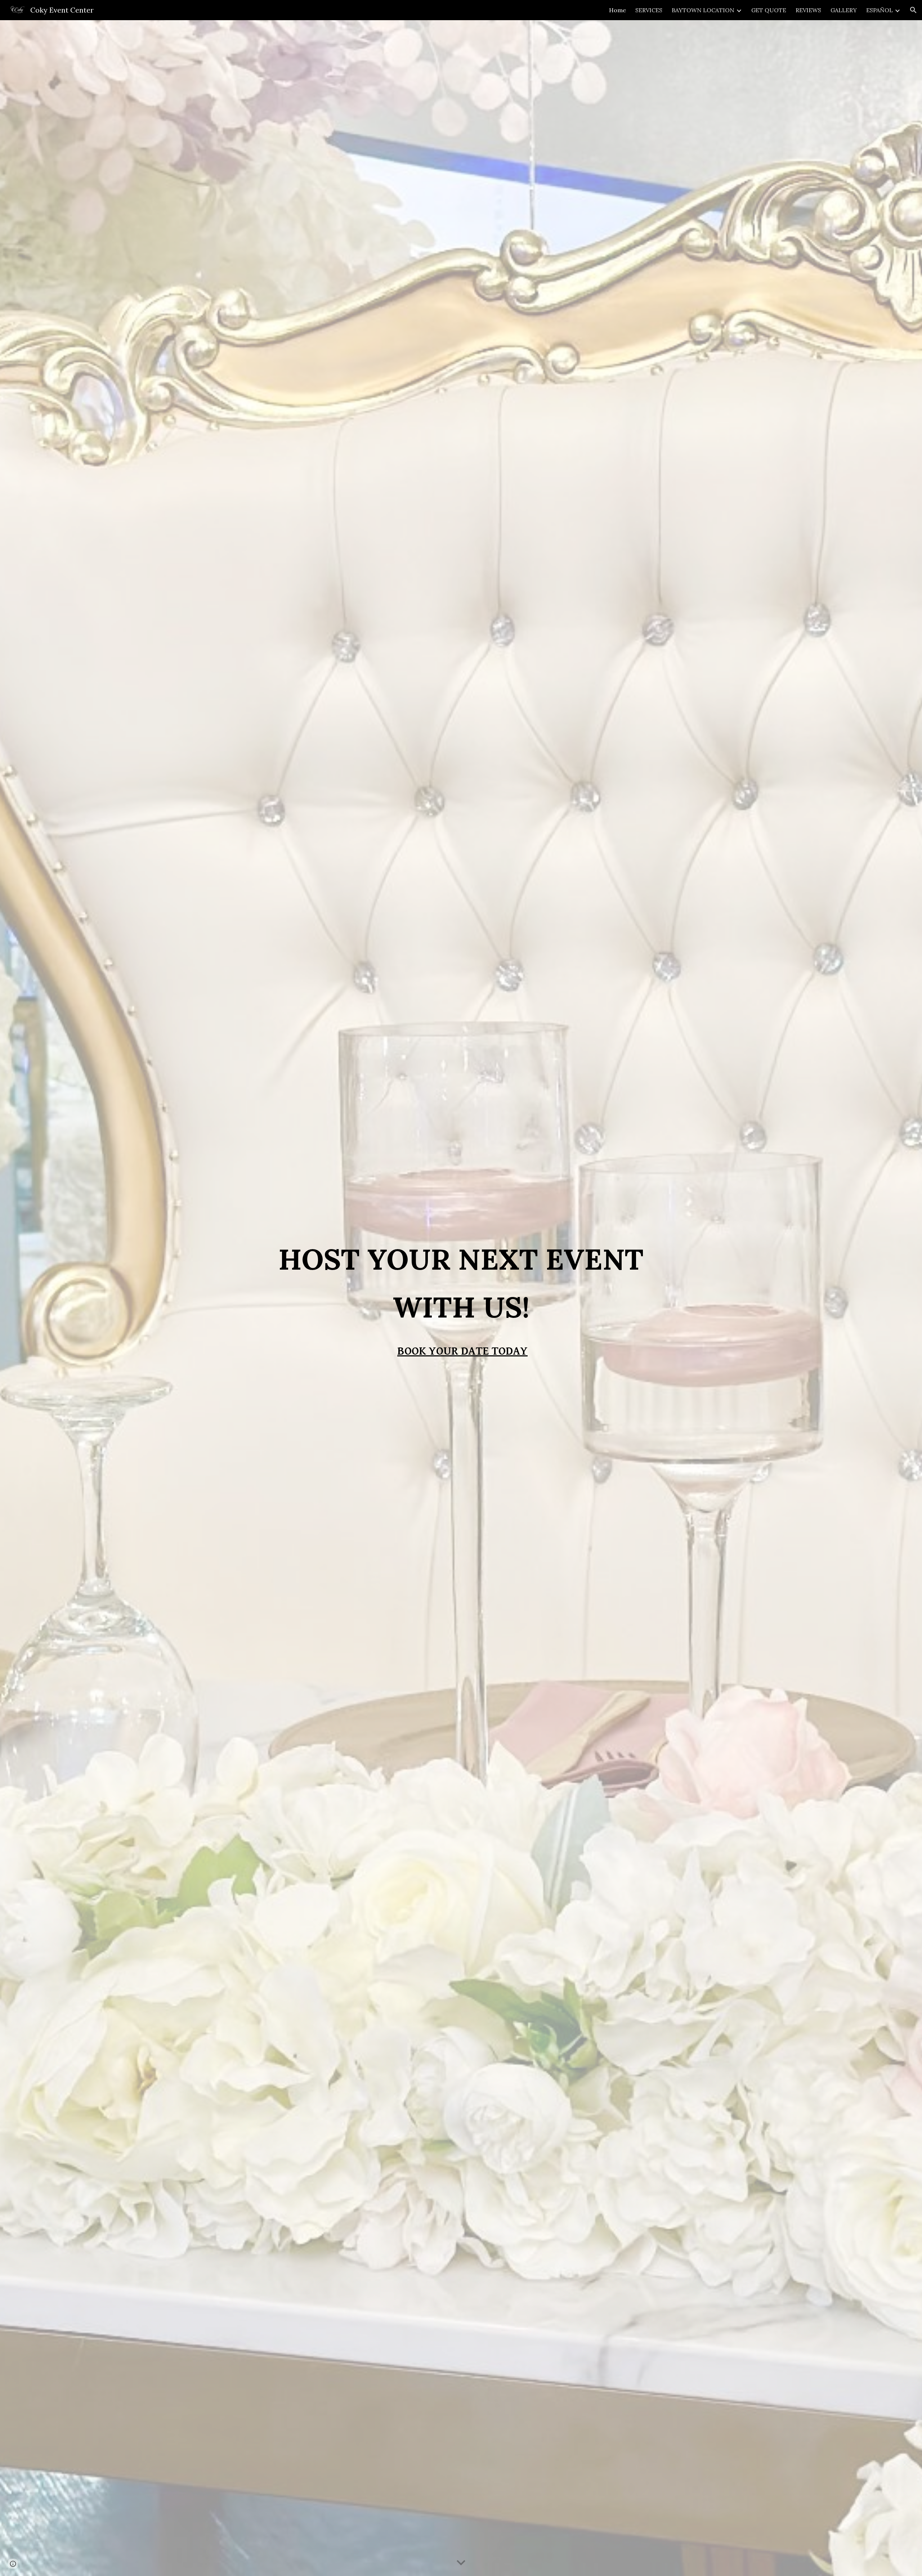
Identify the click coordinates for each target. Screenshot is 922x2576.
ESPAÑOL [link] (880, 10)
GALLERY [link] (844, 10)
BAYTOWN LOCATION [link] (703, 10)
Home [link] (617, 10)
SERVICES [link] (649, 10)
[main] (461, 1283)
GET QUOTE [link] (769, 10)
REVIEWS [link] (808, 10)
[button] (913, 10)
